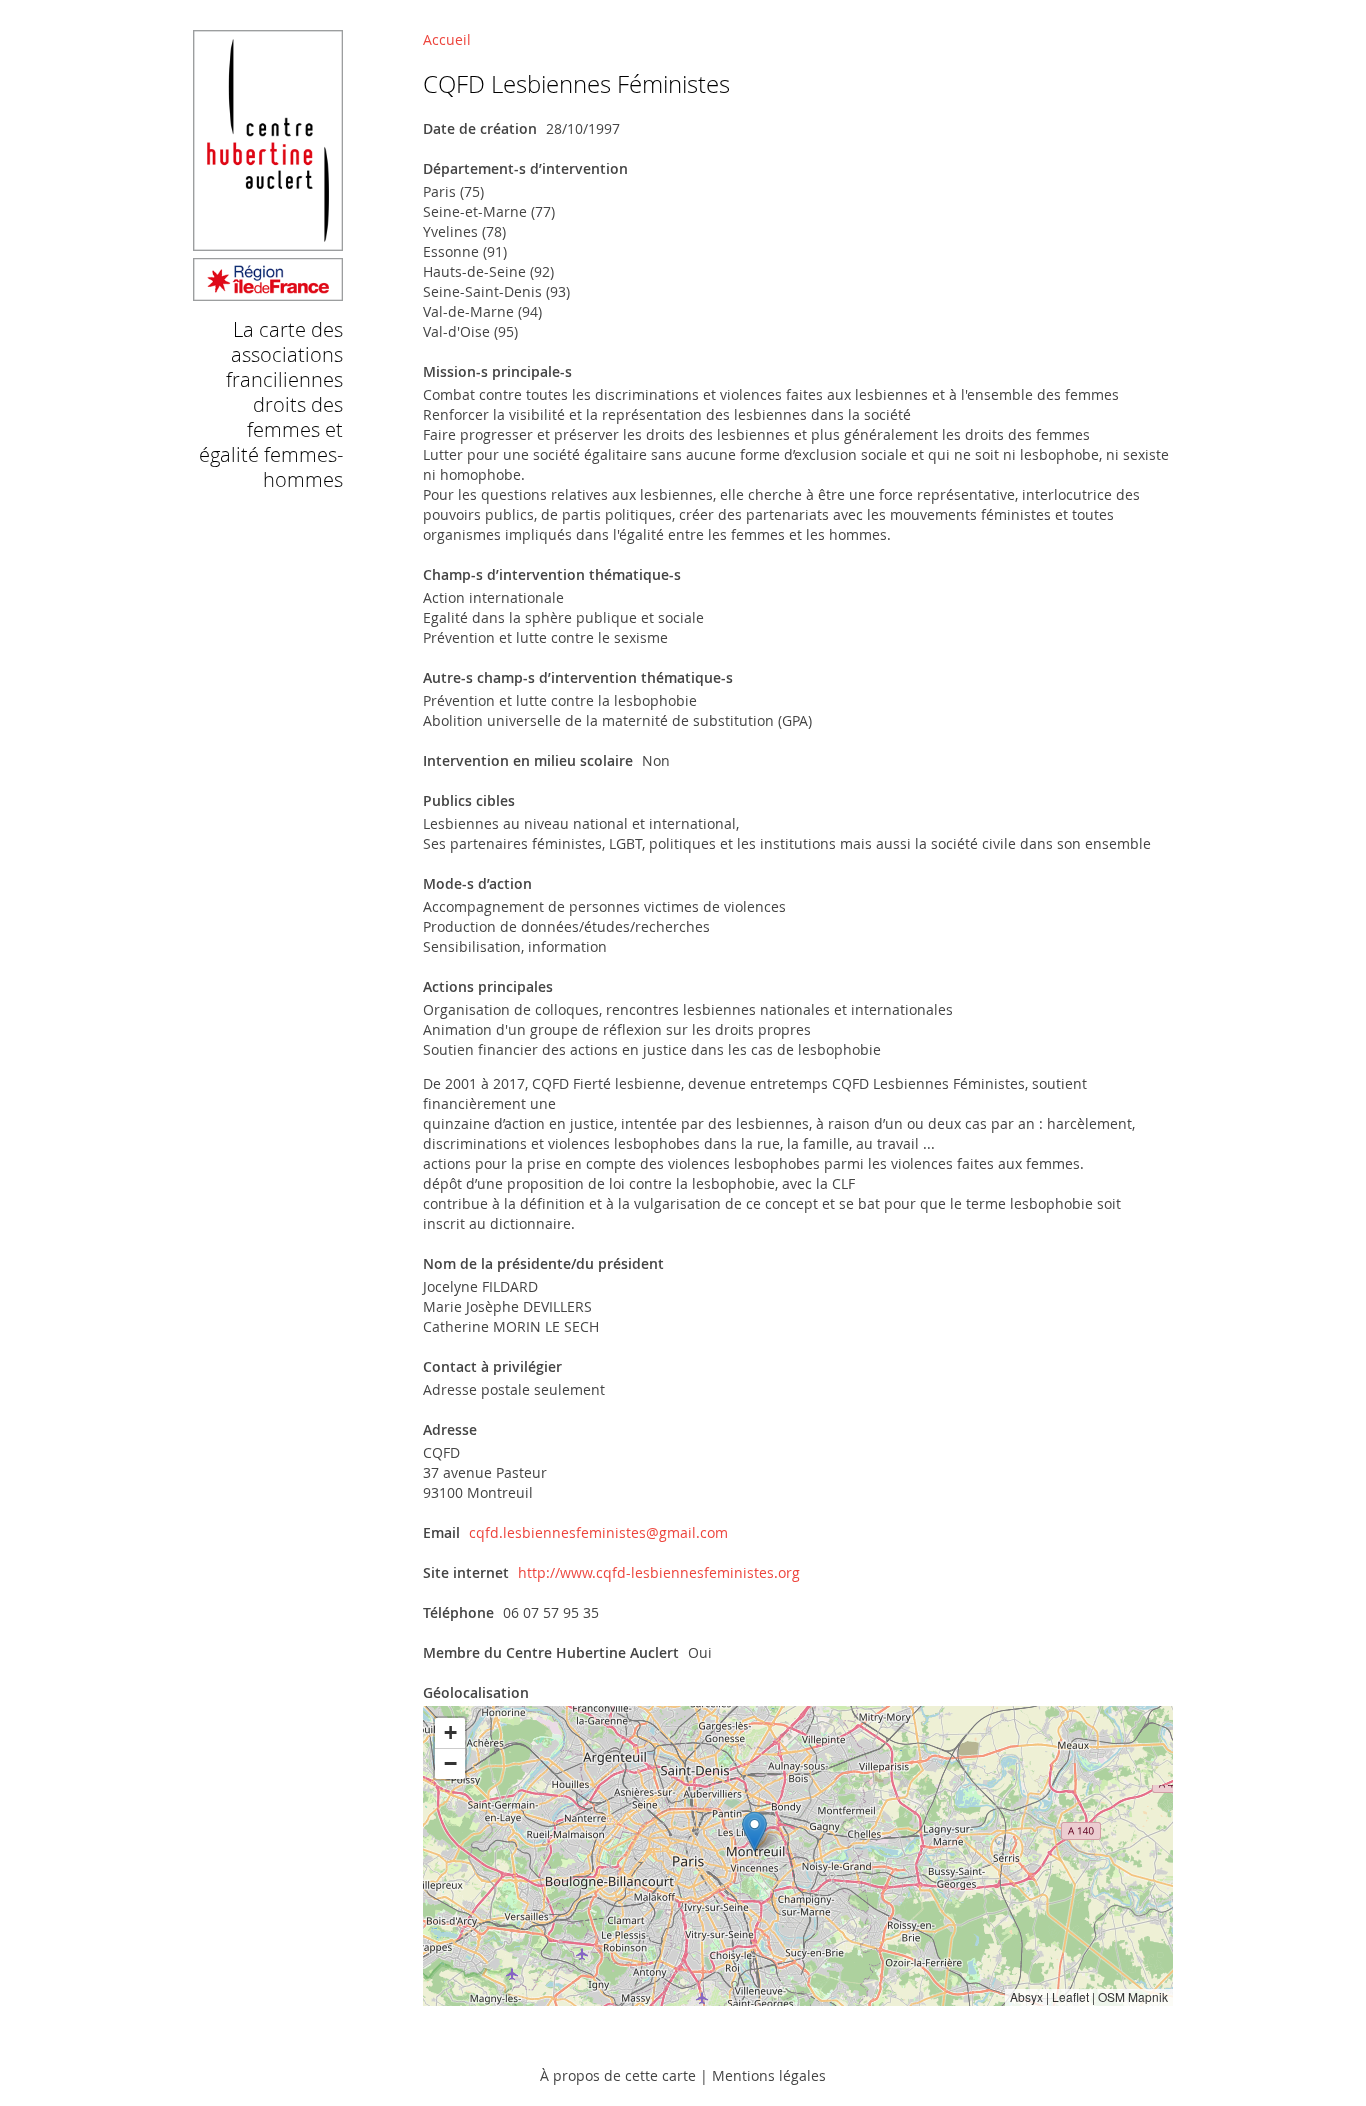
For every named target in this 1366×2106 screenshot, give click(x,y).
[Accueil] (268, 291)
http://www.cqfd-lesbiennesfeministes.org (659, 1572)
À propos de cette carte (618, 2075)
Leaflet (1070, 1996)
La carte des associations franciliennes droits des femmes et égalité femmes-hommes (271, 404)
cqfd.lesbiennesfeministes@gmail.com (598, 1532)
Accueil (447, 39)
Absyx (1026, 1996)
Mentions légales (769, 2075)
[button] (754, 1831)
